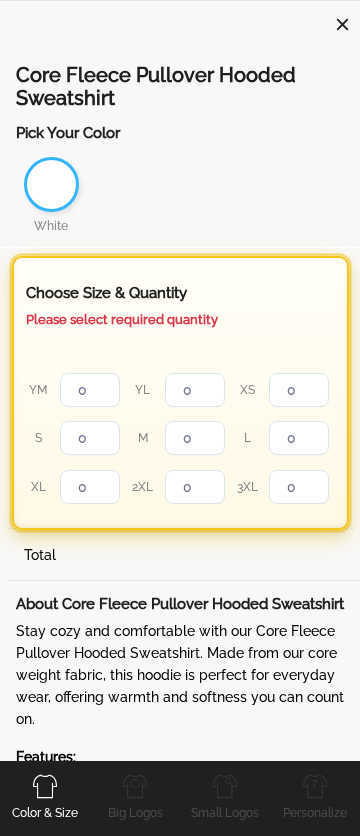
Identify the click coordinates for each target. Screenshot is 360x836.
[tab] (45, 797)
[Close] (342, 24)
